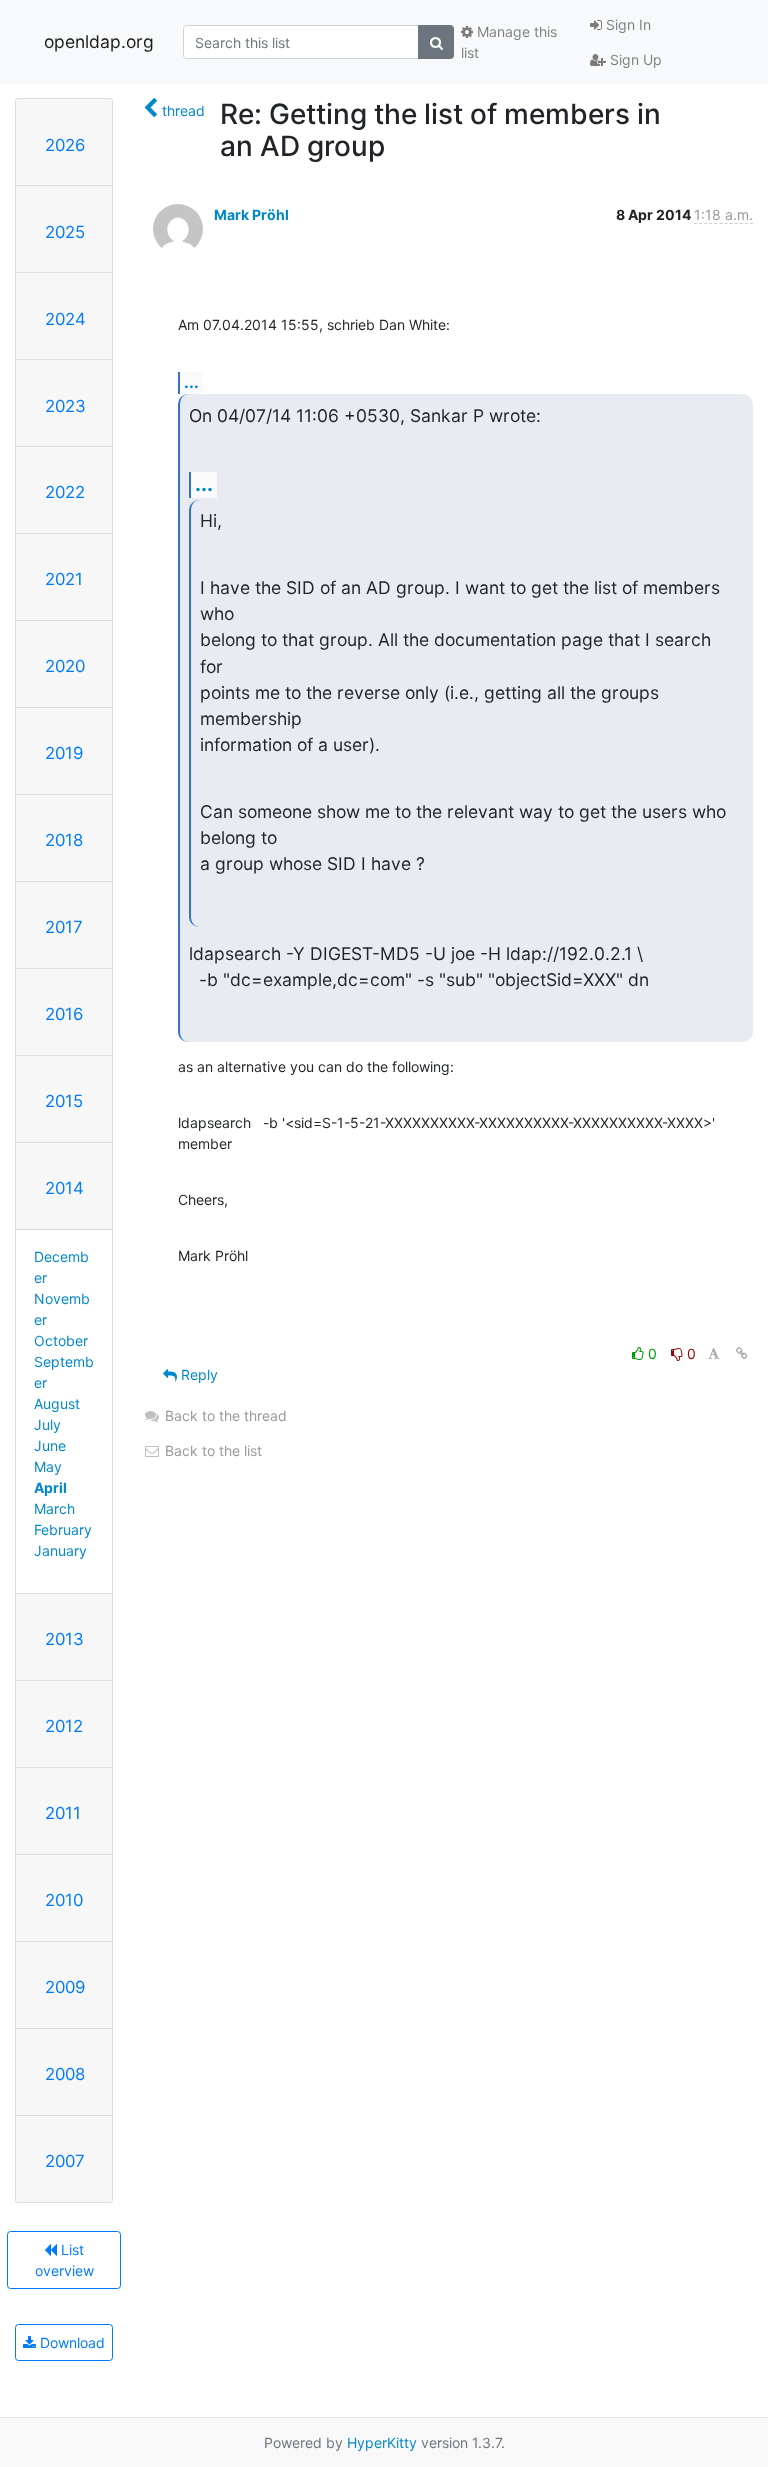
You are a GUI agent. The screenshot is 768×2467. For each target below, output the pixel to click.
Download (70, 2342)
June (50, 1445)
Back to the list (211, 1450)
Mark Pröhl (251, 214)
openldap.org (99, 41)
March (54, 1508)
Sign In (626, 24)
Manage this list (509, 42)
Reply (197, 1374)
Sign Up (634, 59)
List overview (64, 2260)
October (61, 1340)
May (48, 1466)
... (191, 382)
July (47, 1424)
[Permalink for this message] (742, 1353)
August (57, 1403)
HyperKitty (382, 2442)
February (63, 1529)
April (50, 1487)
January (60, 1550)
